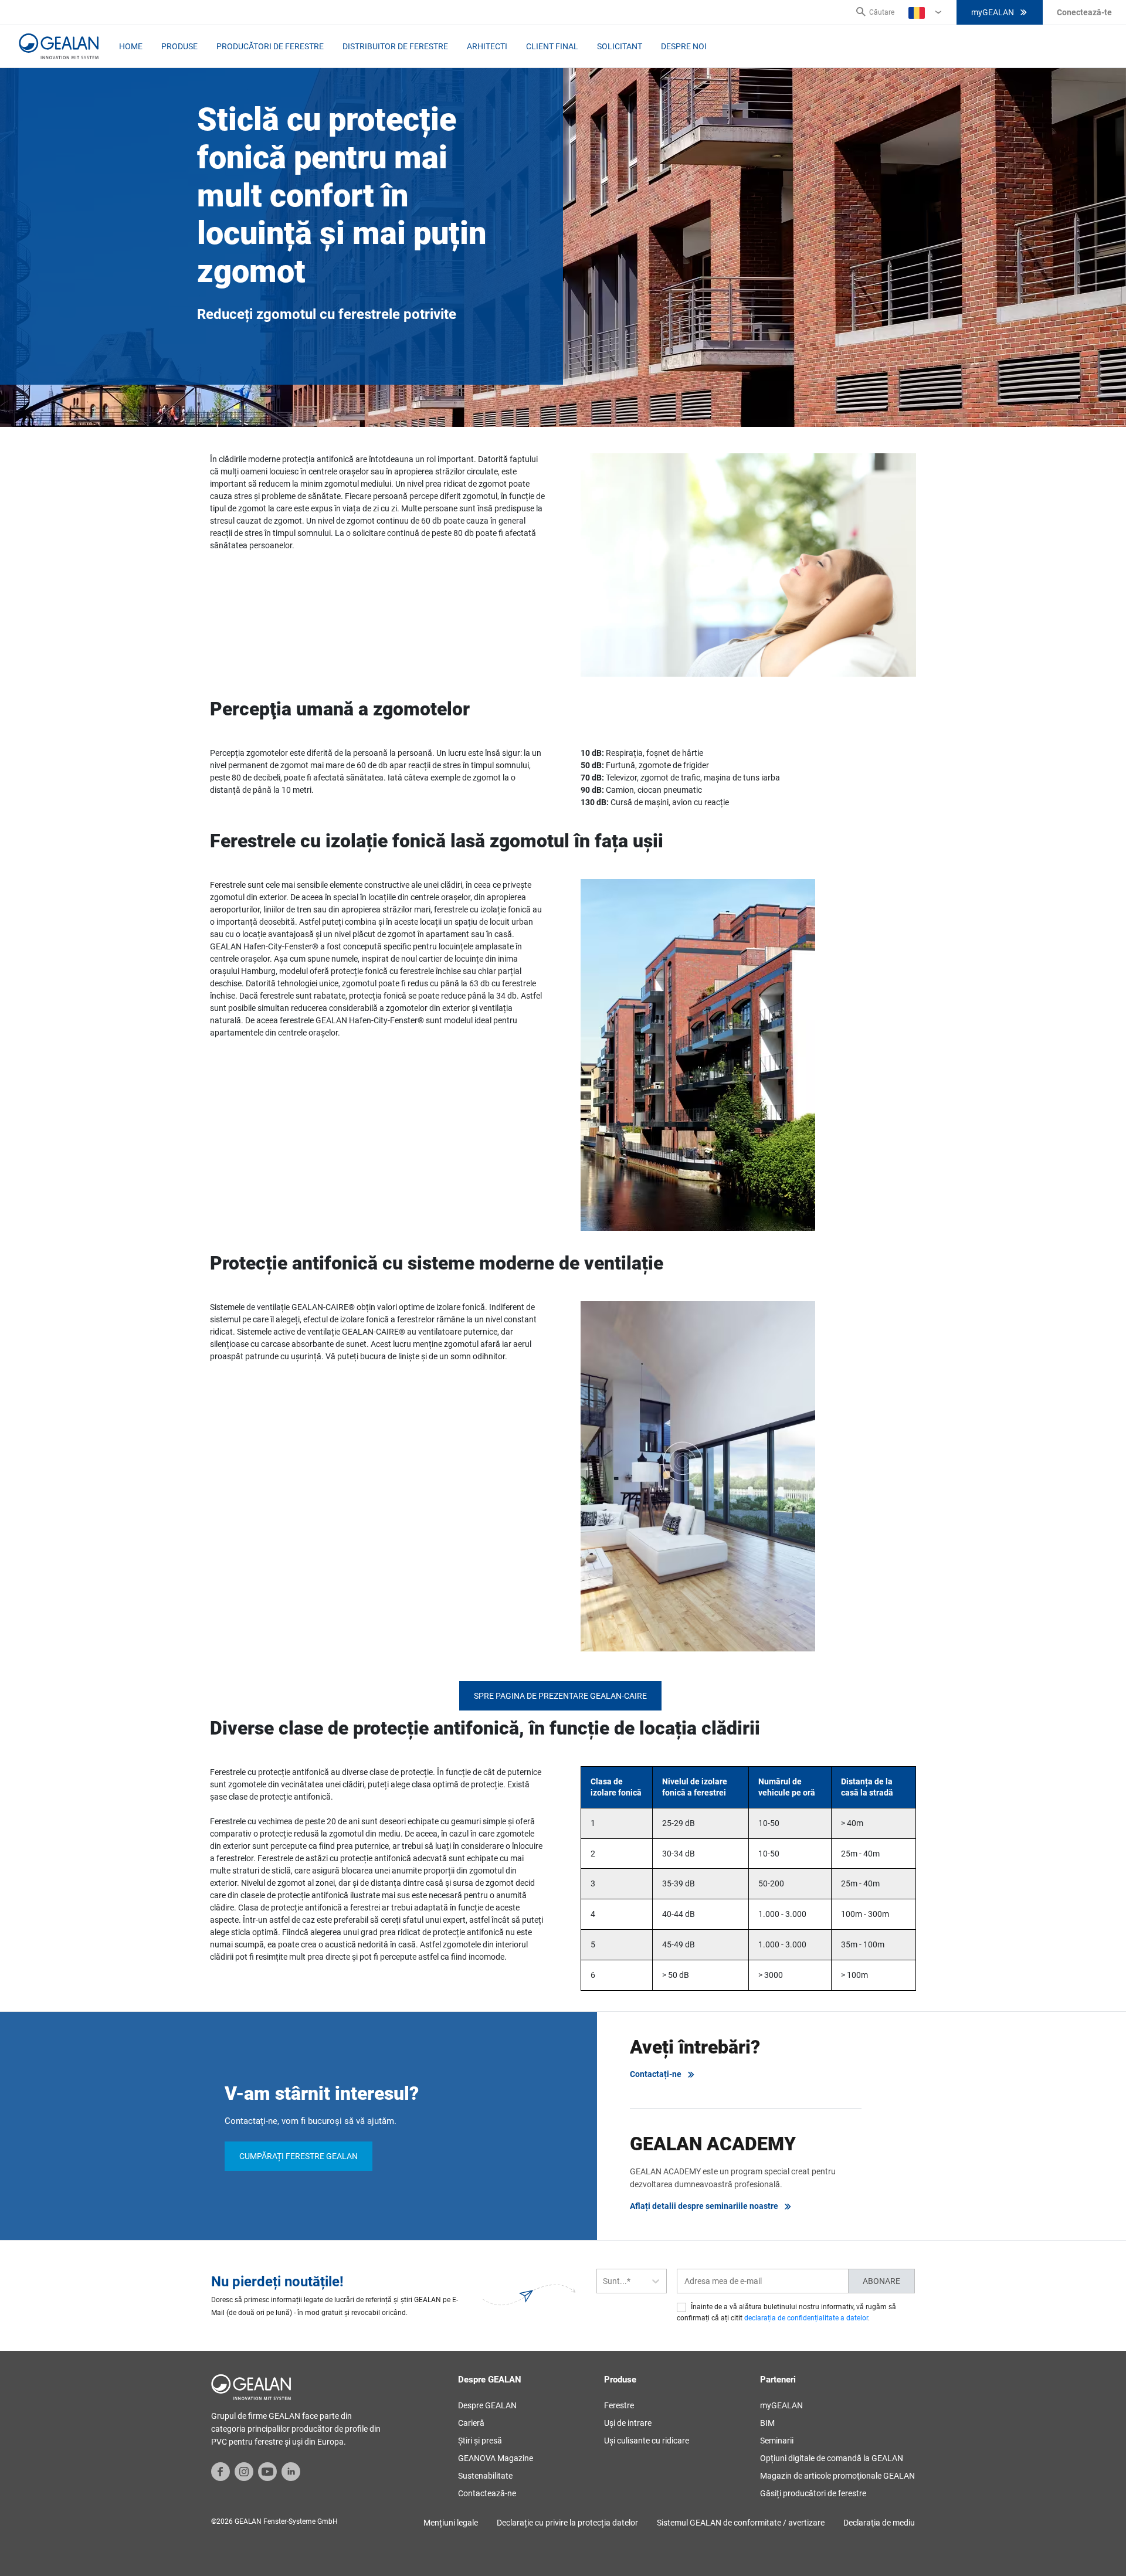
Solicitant (620, 46)
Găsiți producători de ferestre (813, 2493)
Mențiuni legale (451, 2523)
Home (131, 46)
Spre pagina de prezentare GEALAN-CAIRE (560, 1696)
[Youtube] (267, 2471)
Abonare (881, 2281)
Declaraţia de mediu (879, 2523)
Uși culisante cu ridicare (647, 2441)
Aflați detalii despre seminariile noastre (704, 2206)
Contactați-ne (656, 2074)
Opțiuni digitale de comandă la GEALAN (832, 2458)
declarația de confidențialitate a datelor (806, 2318)
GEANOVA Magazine (496, 2458)
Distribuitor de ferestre (395, 46)
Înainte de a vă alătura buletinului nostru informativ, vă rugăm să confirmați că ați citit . (786, 2312)
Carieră (471, 2423)
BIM (767, 2423)
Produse (179, 46)
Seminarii (777, 2441)
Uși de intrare (628, 2423)
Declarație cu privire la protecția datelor (567, 2523)
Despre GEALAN (487, 2405)
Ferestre (619, 2405)
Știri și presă (480, 2441)
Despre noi (684, 46)
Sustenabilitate (485, 2476)
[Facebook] (221, 2471)
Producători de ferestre (270, 46)
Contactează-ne (487, 2493)
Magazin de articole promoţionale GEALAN (837, 2476)
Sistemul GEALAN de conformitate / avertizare (741, 2523)
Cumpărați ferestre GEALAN (299, 2156)
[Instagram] (244, 2471)
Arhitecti (487, 46)
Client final (552, 46)
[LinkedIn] (291, 2471)
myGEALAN (993, 12)
